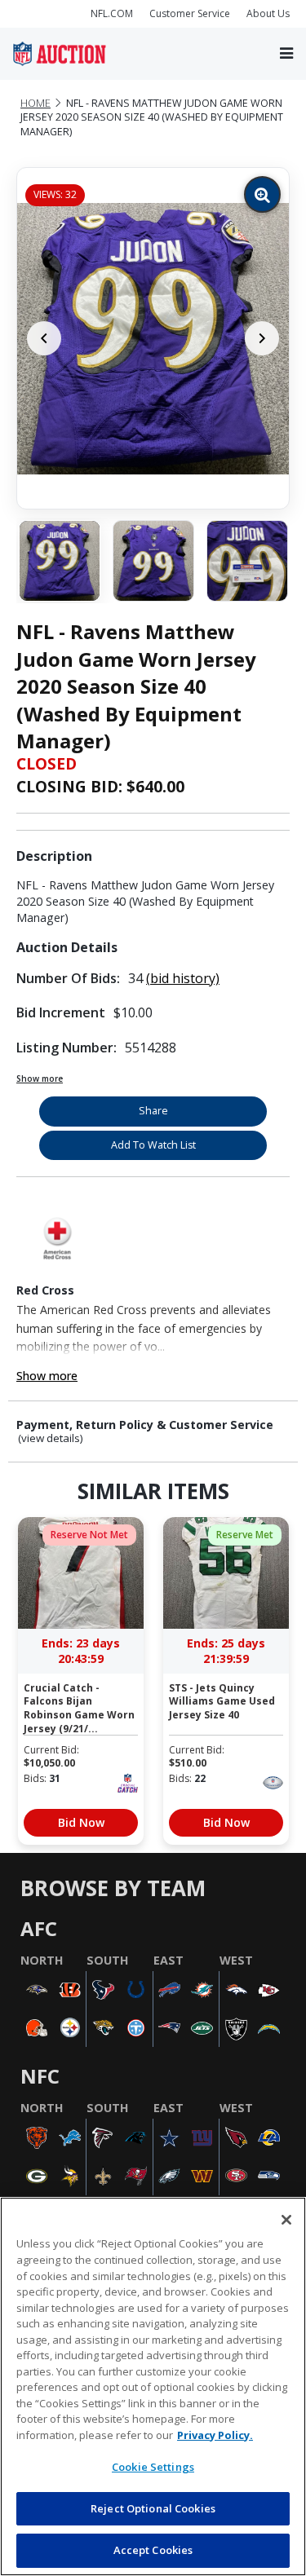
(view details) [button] (51, 1438)
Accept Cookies (153, 2550)
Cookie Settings (153, 2467)
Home (35, 103)
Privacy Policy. (215, 2435)
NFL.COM (112, 13)
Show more (40, 1078)
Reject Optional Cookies (153, 2508)
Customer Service (190, 13)
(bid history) (183, 978)
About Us (268, 13)
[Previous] (44, 338)
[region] (153, 2386)
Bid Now (81, 1822)
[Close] (286, 2220)
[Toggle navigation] (286, 53)
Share (153, 1111)
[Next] (262, 338)
